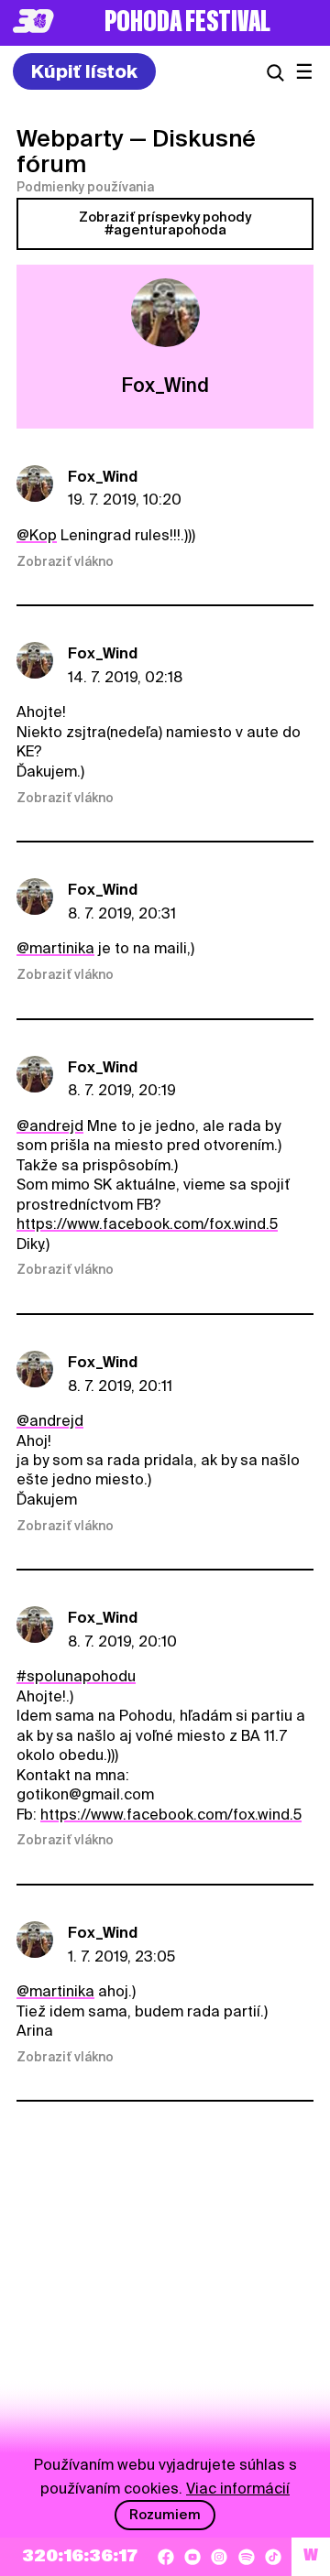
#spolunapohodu (76, 1676)
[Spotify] (247, 2557)
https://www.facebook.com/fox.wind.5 (147, 1224)
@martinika (55, 948)
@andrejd (50, 1126)
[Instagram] (219, 2557)
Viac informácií (238, 2489)
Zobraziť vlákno (65, 561)
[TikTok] (273, 2557)
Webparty (70, 138)
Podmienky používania (85, 187)
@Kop (37, 535)
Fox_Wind (103, 477)
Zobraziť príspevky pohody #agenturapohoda (165, 223)
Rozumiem (165, 2515)
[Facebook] (166, 2557)
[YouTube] (192, 2557)
